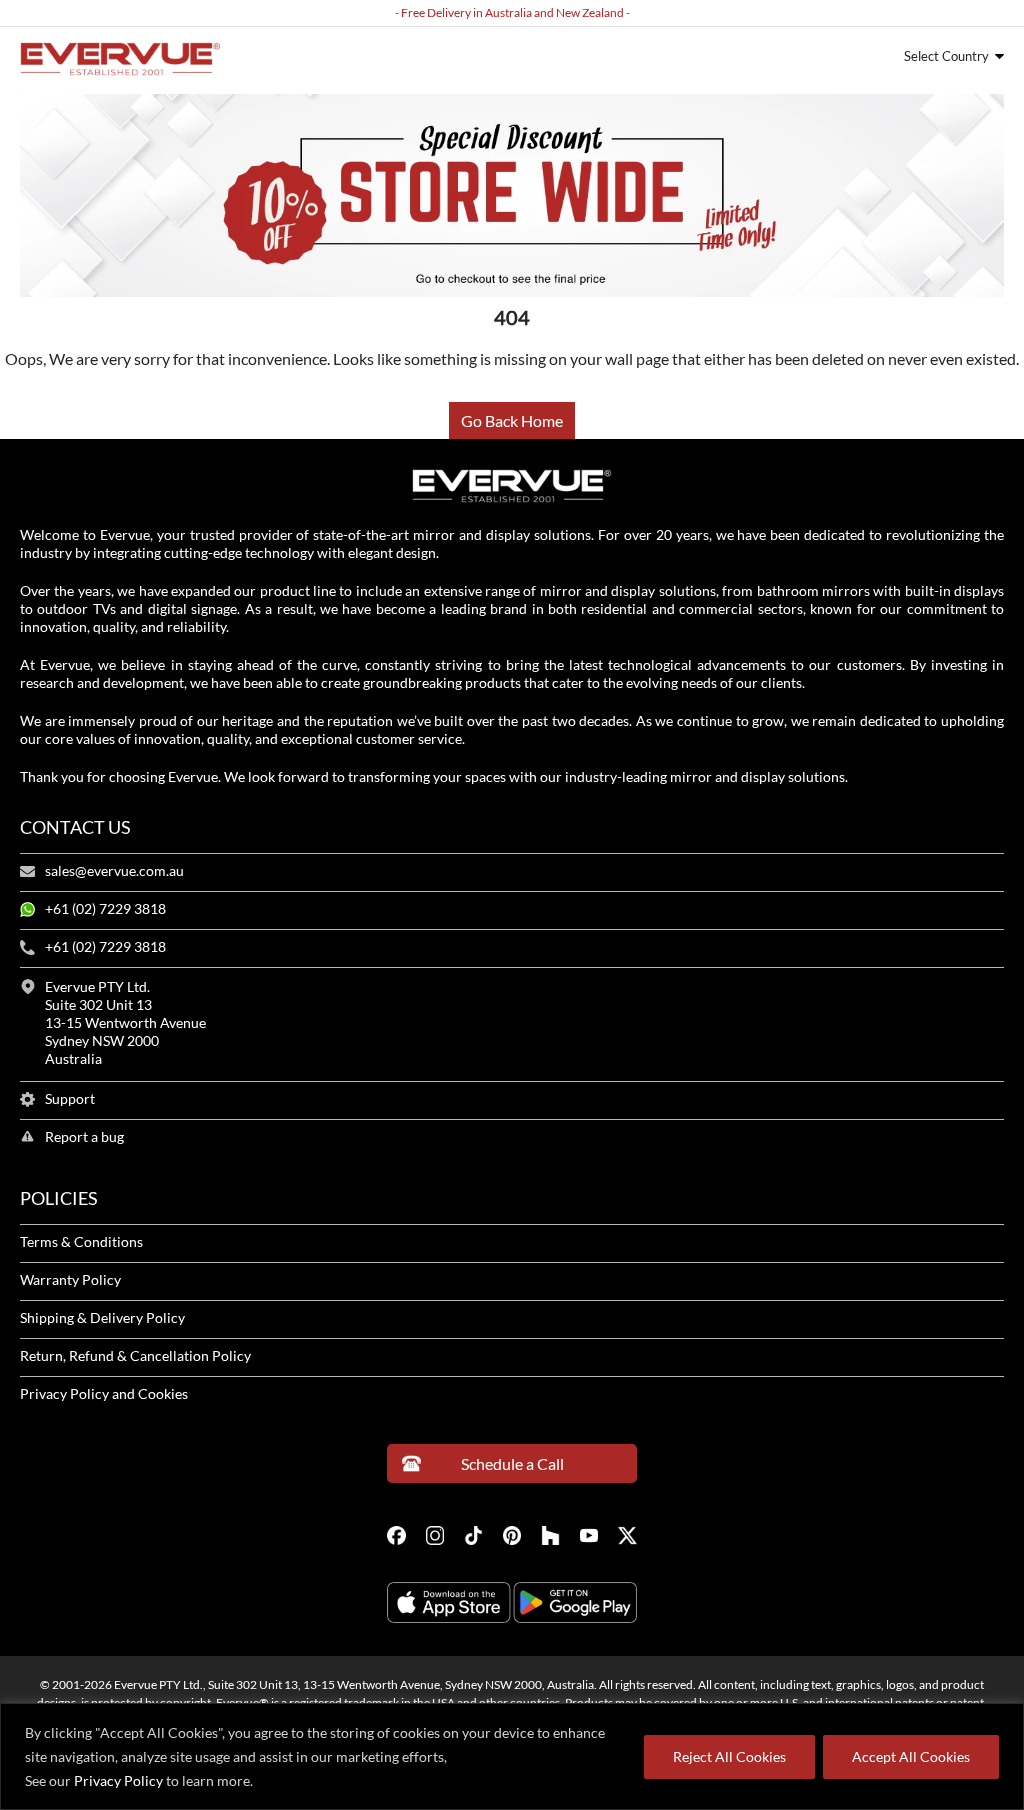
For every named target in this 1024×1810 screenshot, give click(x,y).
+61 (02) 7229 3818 (105, 909)
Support (70, 1099)
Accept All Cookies (911, 1756)
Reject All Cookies (729, 1756)
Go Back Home (512, 420)
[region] (512, 1756)
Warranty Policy (70, 1280)
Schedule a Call (512, 1463)
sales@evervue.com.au (114, 871)
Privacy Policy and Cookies (104, 1394)
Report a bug (84, 1137)
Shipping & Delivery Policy (102, 1318)
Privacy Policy (118, 1780)
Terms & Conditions (81, 1242)
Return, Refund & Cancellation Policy (135, 1356)
